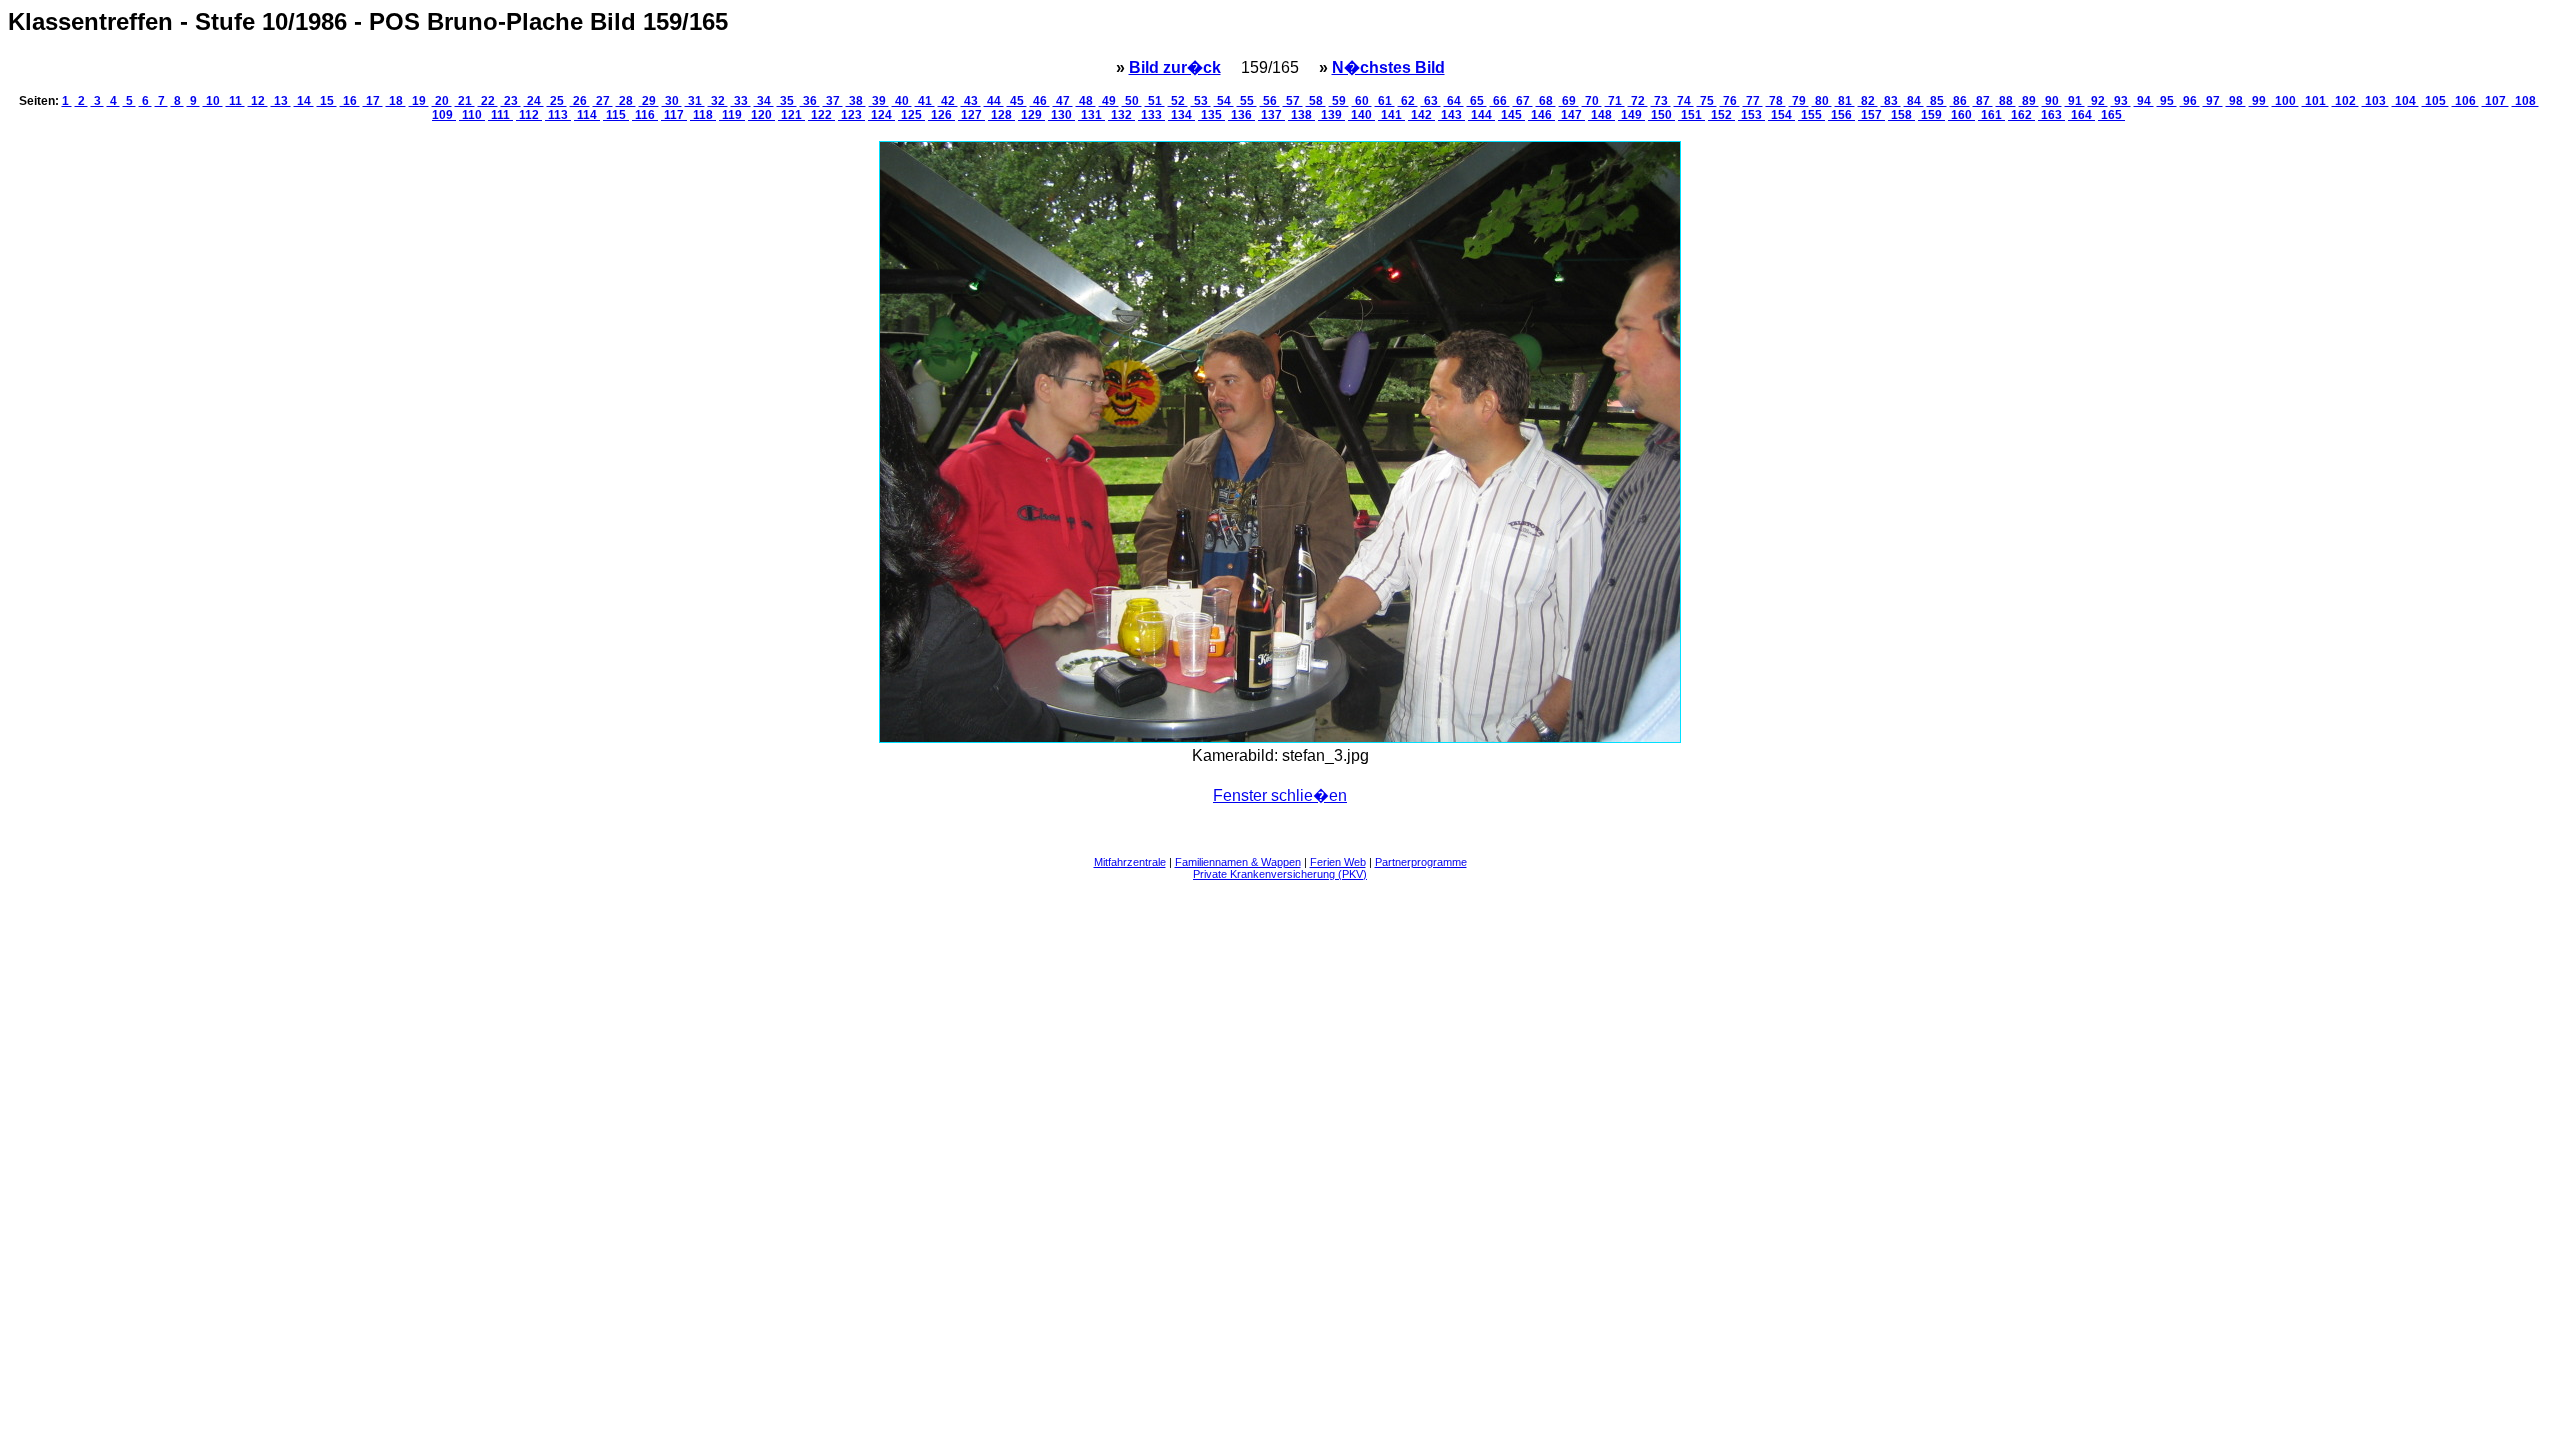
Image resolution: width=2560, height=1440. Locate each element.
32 (718, 101)
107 (2495, 101)
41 (925, 101)
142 (1421, 115)
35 (787, 101)
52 (1178, 101)
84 (1914, 101)
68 (1546, 101)
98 (2236, 101)
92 (2098, 101)
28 (626, 101)
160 (1961, 115)
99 (2259, 101)
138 (1301, 115)
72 (1638, 101)
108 (2525, 101)
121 (791, 115)
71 (1615, 101)
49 (1109, 101)
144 (1481, 115)
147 (1571, 115)
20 (442, 101)
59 (1339, 101)
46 (1040, 101)
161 (1991, 115)
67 (1523, 101)
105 (2435, 101)
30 (672, 101)
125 (911, 115)
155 (1811, 115)
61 (1385, 101)
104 (2405, 101)
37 (833, 101)
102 (2345, 101)
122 (821, 115)
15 (327, 101)
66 (1500, 101)
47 (1063, 101)
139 (1331, 115)
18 (396, 101)
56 (1270, 101)
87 (1983, 101)
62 (1408, 101)
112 (529, 115)
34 (764, 101)
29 (649, 101)
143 (1451, 115)
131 (1091, 115)
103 (2375, 101)
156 (1841, 115)
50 (1132, 101)
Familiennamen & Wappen (1238, 862)
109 (444, 115)
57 (1293, 101)
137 (1271, 115)
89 (2029, 101)
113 (558, 115)
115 (616, 115)
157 (1871, 115)
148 (1601, 115)
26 (580, 101)
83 (1891, 101)
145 (1511, 115)
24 (534, 101)
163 (2051, 115)
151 (1691, 115)
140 (1361, 115)
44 (994, 101)
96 (2190, 101)
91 (2075, 101)
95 (2167, 101)
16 (350, 101)
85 (1937, 101)
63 (1431, 101)
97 (2213, 101)
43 (971, 101)
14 (304, 101)
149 (1631, 115)
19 (419, 101)
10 (213, 101)
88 (2006, 101)
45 (1017, 101)
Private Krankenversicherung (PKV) (1280, 874)
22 (488, 101)
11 (235, 101)
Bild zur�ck (1175, 67)
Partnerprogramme (1421, 862)
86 (1960, 101)
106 (2465, 101)
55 (1247, 101)
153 (1751, 115)
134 (1181, 115)
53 (1201, 101)
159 (1931, 115)
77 (1753, 101)
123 (851, 115)
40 (902, 101)
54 (1224, 101)
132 (1121, 115)
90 (2052, 101)
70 (1592, 101)
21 (465, 101)
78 (1776, 101)
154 (1781, 115)
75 (1707, 101)
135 (1211, 115)
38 (856, 101)
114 (587, 115)
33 (741, 101)
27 (603, 101)
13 (281, 101)
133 (1151, 115)
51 (1155, 101)
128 (1001, 115)
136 (1241, 115)
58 (1316, 101)
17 (373, 101)
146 (1541, 115)
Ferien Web (1338, 862)
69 (1569, 101)
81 (1845, 101)
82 (1868, 101)
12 (258, 101)
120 (761, 115)
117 (674, 115)
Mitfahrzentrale (1130, 862)
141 (1391, 115)
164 (2081, 115)
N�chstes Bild (1388, 67)
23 (511, 101)
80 (1822, 101)
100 (2285, 101)
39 (879, 101)
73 (1661, 101)
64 (1454, 101)
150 (1661, 115)
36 (810, 101)
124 (881, 115)
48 (1086, 101)
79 (1799, 101)
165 (2111, 115)
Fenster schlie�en (1280, 795)
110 (472, 115)
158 (1901, 115)
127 (971, 115)
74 (1684, 101)
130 (1061, 115)
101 (2315, 101)
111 (500, 115)
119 (732, 115)
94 (2144, 101)
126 (941, 115)
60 (1362, 101)
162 (2021, 115)
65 (1477, 101)
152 (1721, 115)
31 (695, 101)
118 (703, 115)
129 (1031, 115)
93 (2121, 101)
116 (645, 115)
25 (557, 101)
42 (948, 101)
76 (1730, 101)
